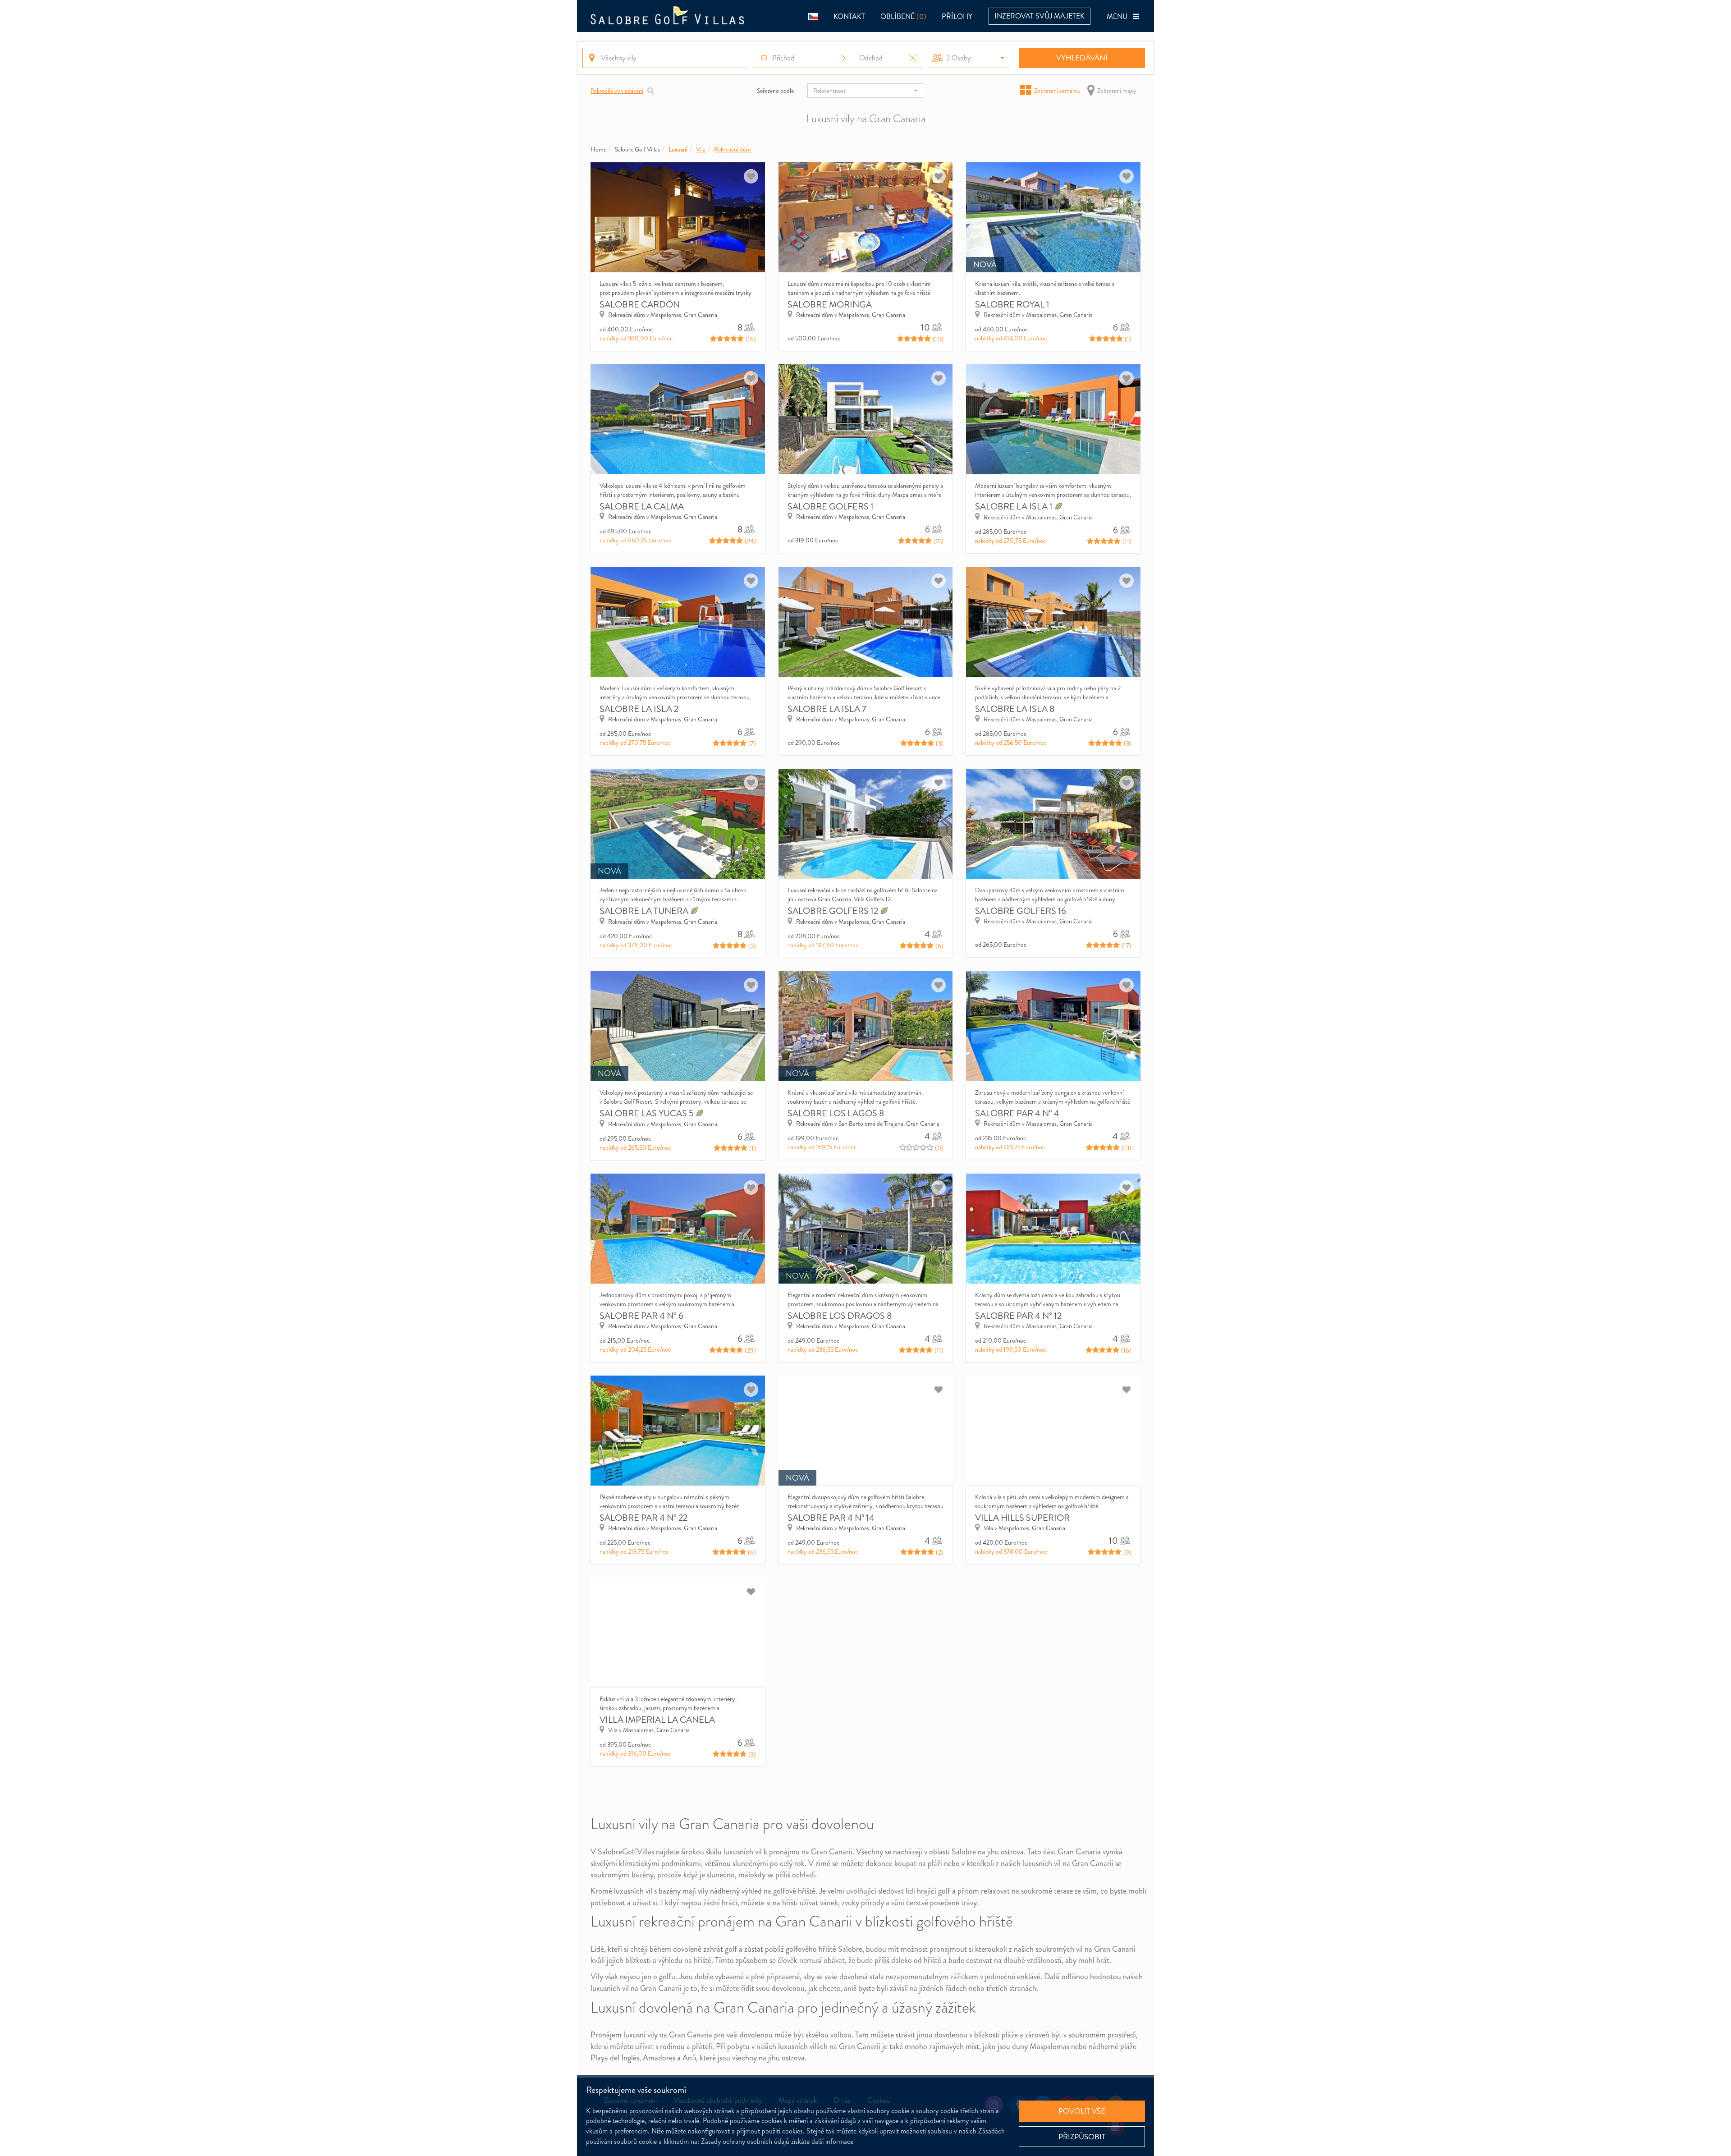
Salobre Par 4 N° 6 (641, 1316)
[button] (813, 16)
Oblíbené (903, 16)
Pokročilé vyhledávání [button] (617, 91)
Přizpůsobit (1082, 2137)
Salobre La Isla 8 (1015, 709)
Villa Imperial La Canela (657, 1720)
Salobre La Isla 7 (827, 709)
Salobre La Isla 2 (639, 709)
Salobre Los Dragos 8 (840, 1316)
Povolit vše (1082, 2111)
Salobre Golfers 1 (831, 507)
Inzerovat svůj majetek (1040, 16)
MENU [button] (1120, 16)
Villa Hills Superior (1022, 1518)
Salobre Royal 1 (1012, 305)
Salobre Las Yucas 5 (648, 1113)
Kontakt (849, 16)
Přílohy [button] (957, 16)
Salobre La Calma (642, 507)
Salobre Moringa (830, 305)
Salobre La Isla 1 (1015, 507)
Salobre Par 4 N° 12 (1018, 1316)
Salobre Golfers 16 (1021, 911)
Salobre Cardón (640, 305)
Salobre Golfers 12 (834, 911)
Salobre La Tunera (645, 911)
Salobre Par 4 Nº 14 (831, 1518)
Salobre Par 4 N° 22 (643, 1518)
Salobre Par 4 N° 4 (1017, 1113)
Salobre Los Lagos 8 (836, 1113)
